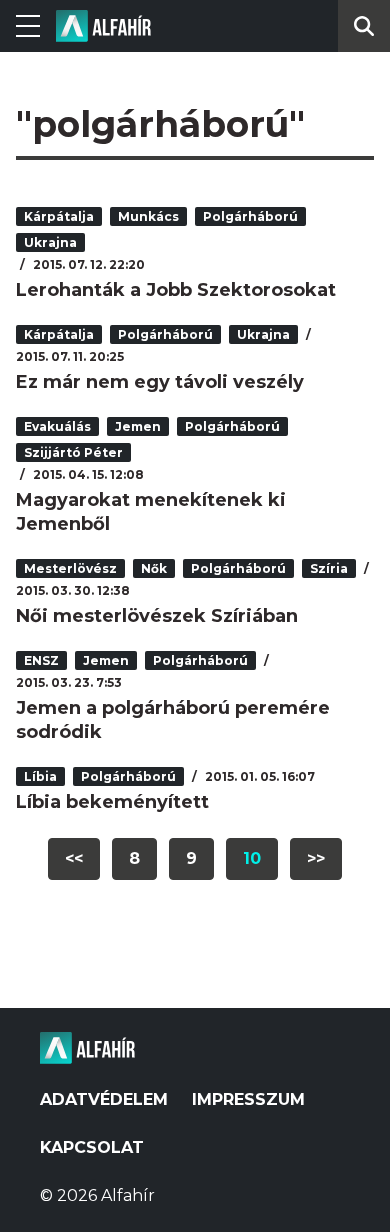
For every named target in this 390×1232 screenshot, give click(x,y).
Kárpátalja (59, 216)
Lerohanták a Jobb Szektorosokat (176, 290)
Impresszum (248, 1099)
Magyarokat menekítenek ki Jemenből (151, 512)
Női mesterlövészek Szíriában (157, 616)
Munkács (148, 216)
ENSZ (41, 660)
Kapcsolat (92, 1147)
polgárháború (250, 216)
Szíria (329, 568)
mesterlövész (70, 568)
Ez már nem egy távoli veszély (160, 382)
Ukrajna (50, 242)
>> (316, 858)
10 (252, 858)
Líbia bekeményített (112, 802)
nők (154, 568)
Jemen (138, 426)
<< (74, 858)
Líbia (40, 776)
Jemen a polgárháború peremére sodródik (173, 720)
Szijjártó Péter (73, 452)
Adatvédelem (104, 1099)
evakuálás (57, 426)
